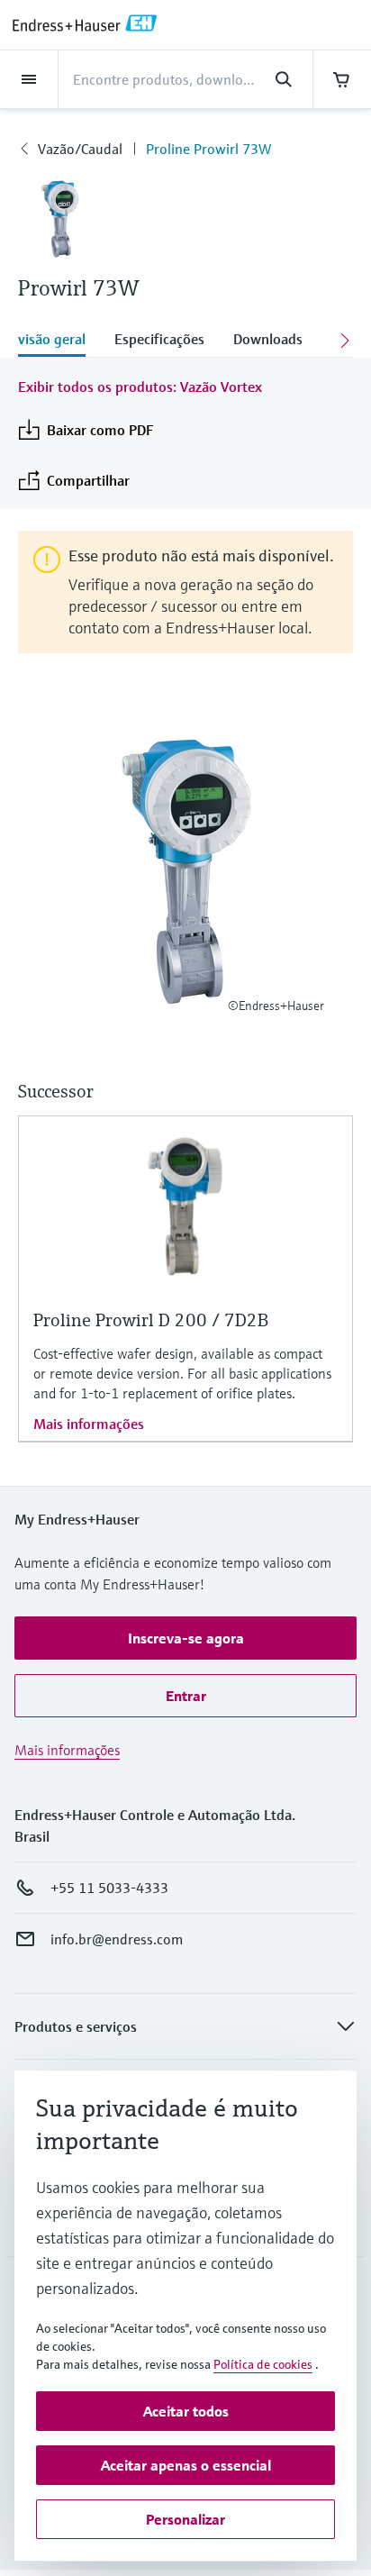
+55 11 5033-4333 (109, 1888)
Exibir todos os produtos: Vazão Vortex (140, 387)
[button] (185, 1638)
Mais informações (89, 1424)
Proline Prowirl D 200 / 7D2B (151, 1320)
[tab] (59, 341)
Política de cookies (263, 2364)
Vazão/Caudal (80, 149)
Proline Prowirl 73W (208, 149)
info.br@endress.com (117, 1939)
